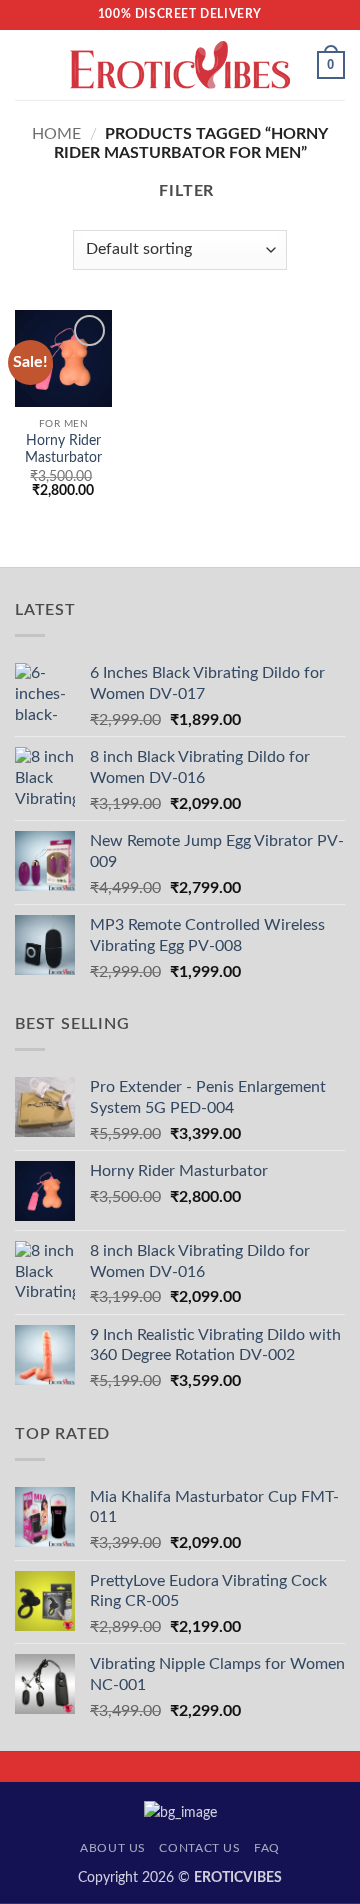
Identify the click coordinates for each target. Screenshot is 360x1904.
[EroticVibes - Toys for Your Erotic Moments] (180, 65)
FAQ (267, 1848)
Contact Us (199, 1848)
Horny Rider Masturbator (63, 450)
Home (56, 134)
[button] (27, 64)
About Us (113, 1848)
